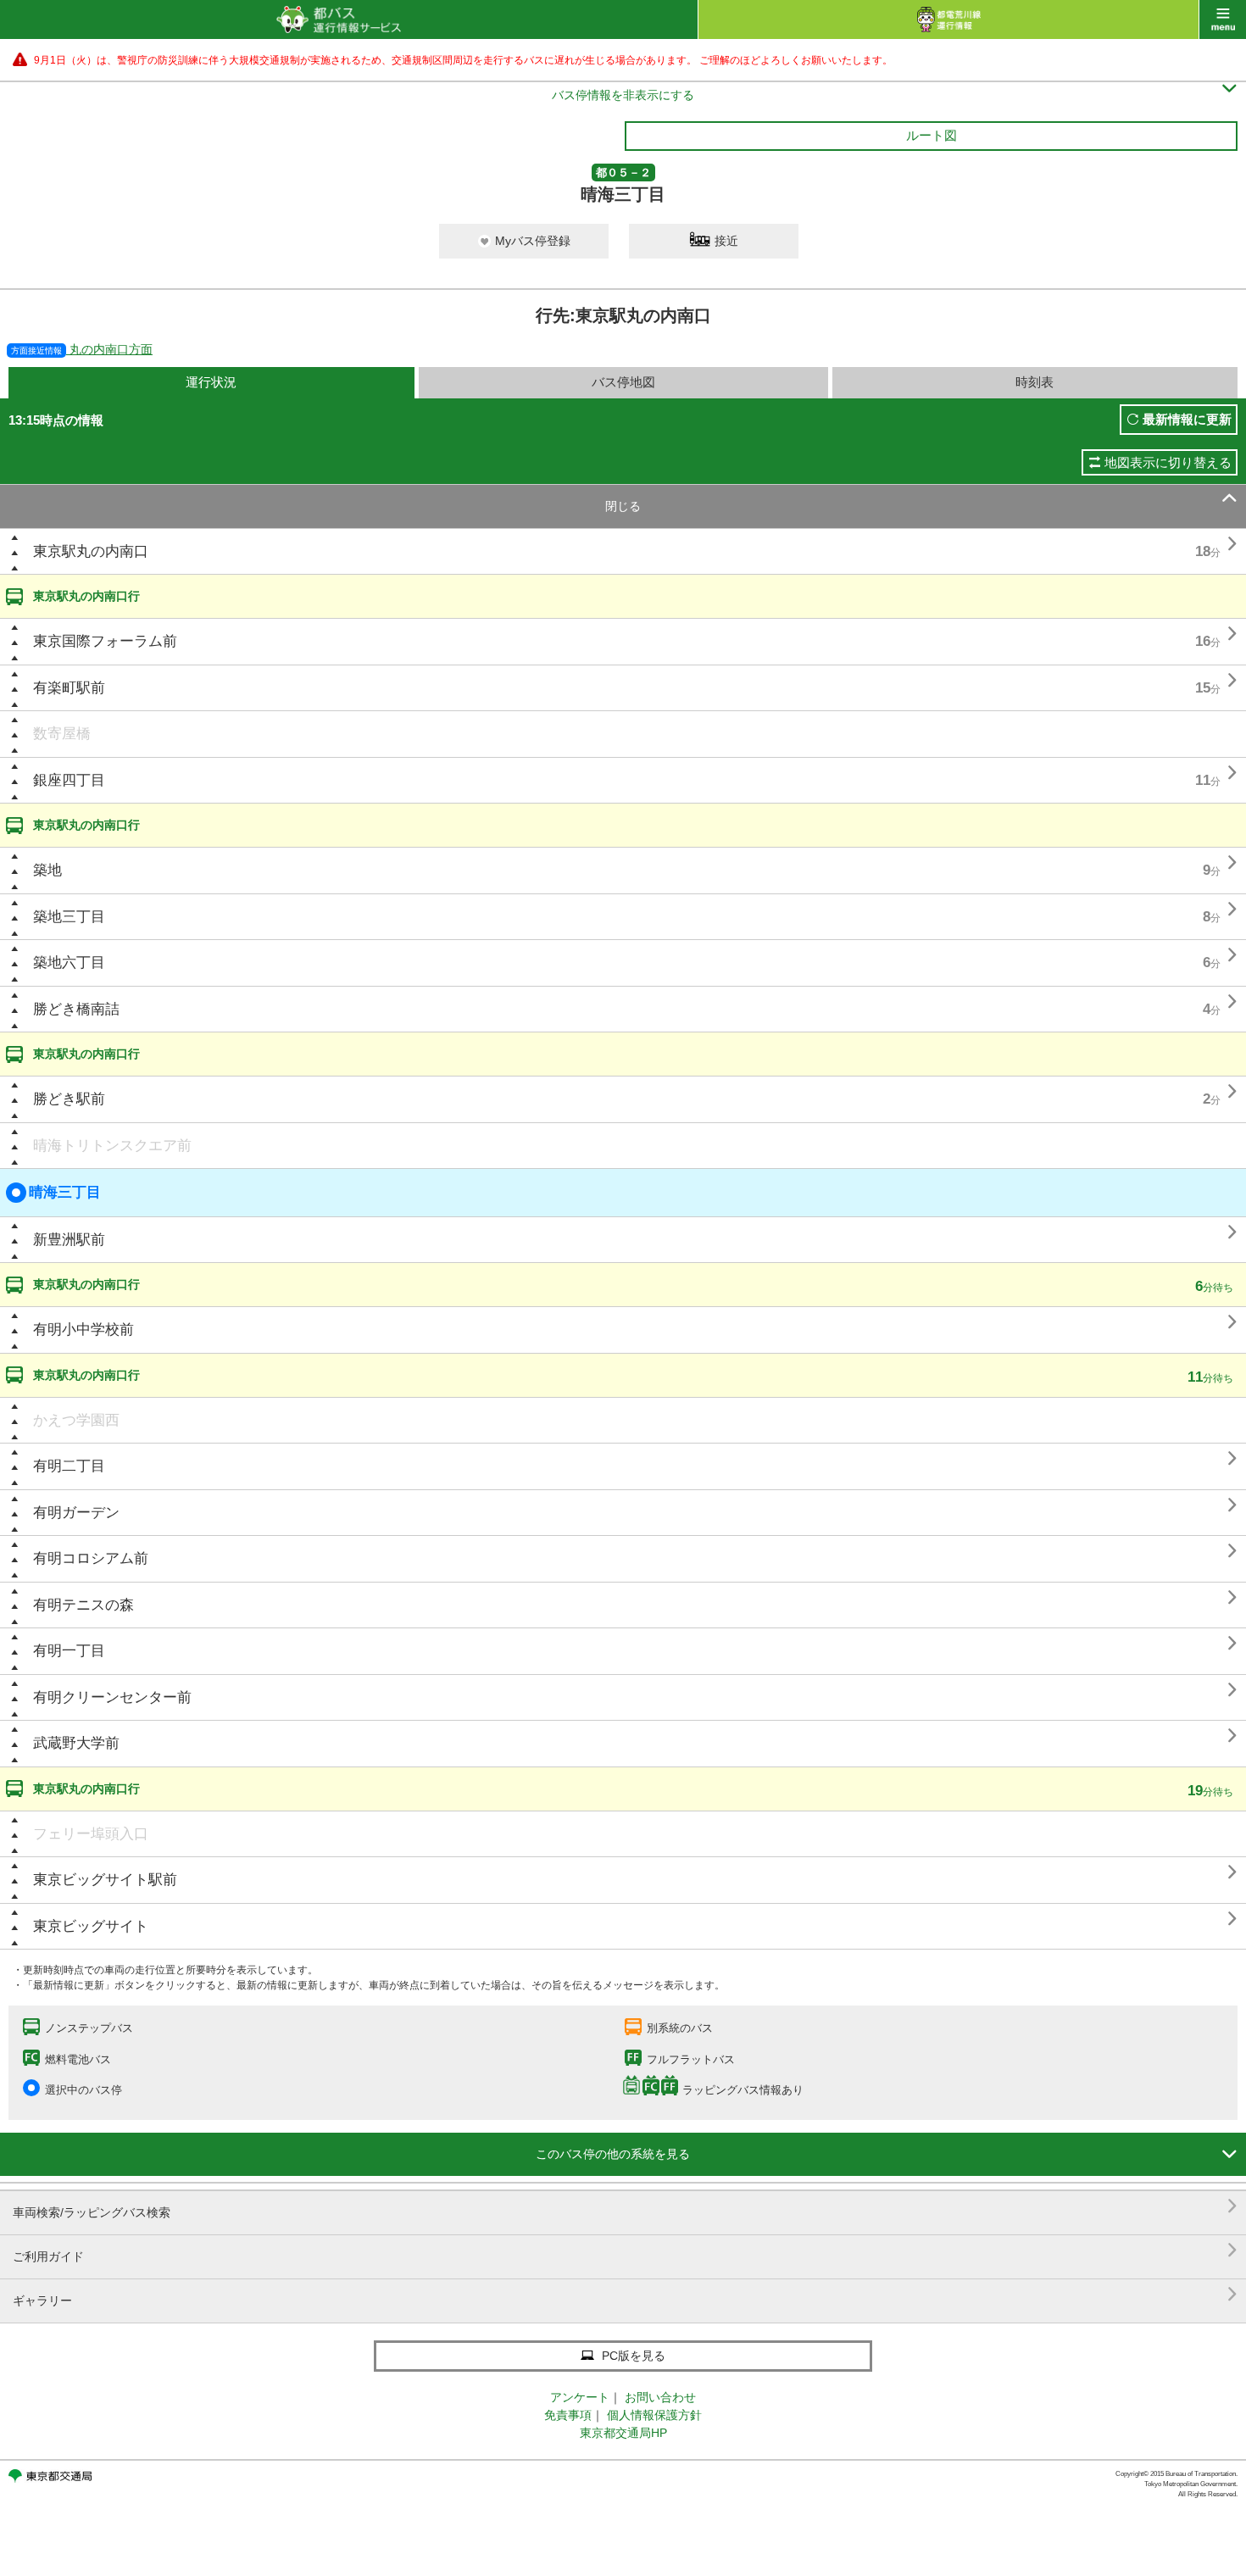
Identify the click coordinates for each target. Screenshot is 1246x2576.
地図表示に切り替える (1168, 462)
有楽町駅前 (69, 688)
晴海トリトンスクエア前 (112, 1146)
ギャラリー (625, 2294)
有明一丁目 (69, 1651)
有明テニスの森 (83, 1605)
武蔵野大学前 (76, 1743)
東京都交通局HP (623, 2433)
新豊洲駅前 (69, 1240)
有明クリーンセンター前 (112, 1697)
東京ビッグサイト (91, 1926)
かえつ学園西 (76, 1420)
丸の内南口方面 (82, 349)
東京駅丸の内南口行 (86, 596)
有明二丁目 (69, 1466)
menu (1223, 19)
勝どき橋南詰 (76, 1009)
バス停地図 (623, 382)
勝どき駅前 (69, 1099)
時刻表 (1035, 382)
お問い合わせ (660, 2397)
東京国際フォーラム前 (105, 641)
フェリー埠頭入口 (91, 1834)
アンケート (580, 2397)
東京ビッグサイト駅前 (105, 1880)
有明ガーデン (76, 1513)
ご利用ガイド (625, 2250)
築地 (47, 870)
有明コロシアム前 (91, 1558)
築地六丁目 (69, 963)
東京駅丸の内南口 (91, 551)
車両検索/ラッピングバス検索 (625, 2206)
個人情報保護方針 (654, 2415)
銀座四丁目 (69, 780)
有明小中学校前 (83, 1330)
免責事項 (568, 2415)
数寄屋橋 (62, 734)
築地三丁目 (69, 917)
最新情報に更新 (1187, 419)
